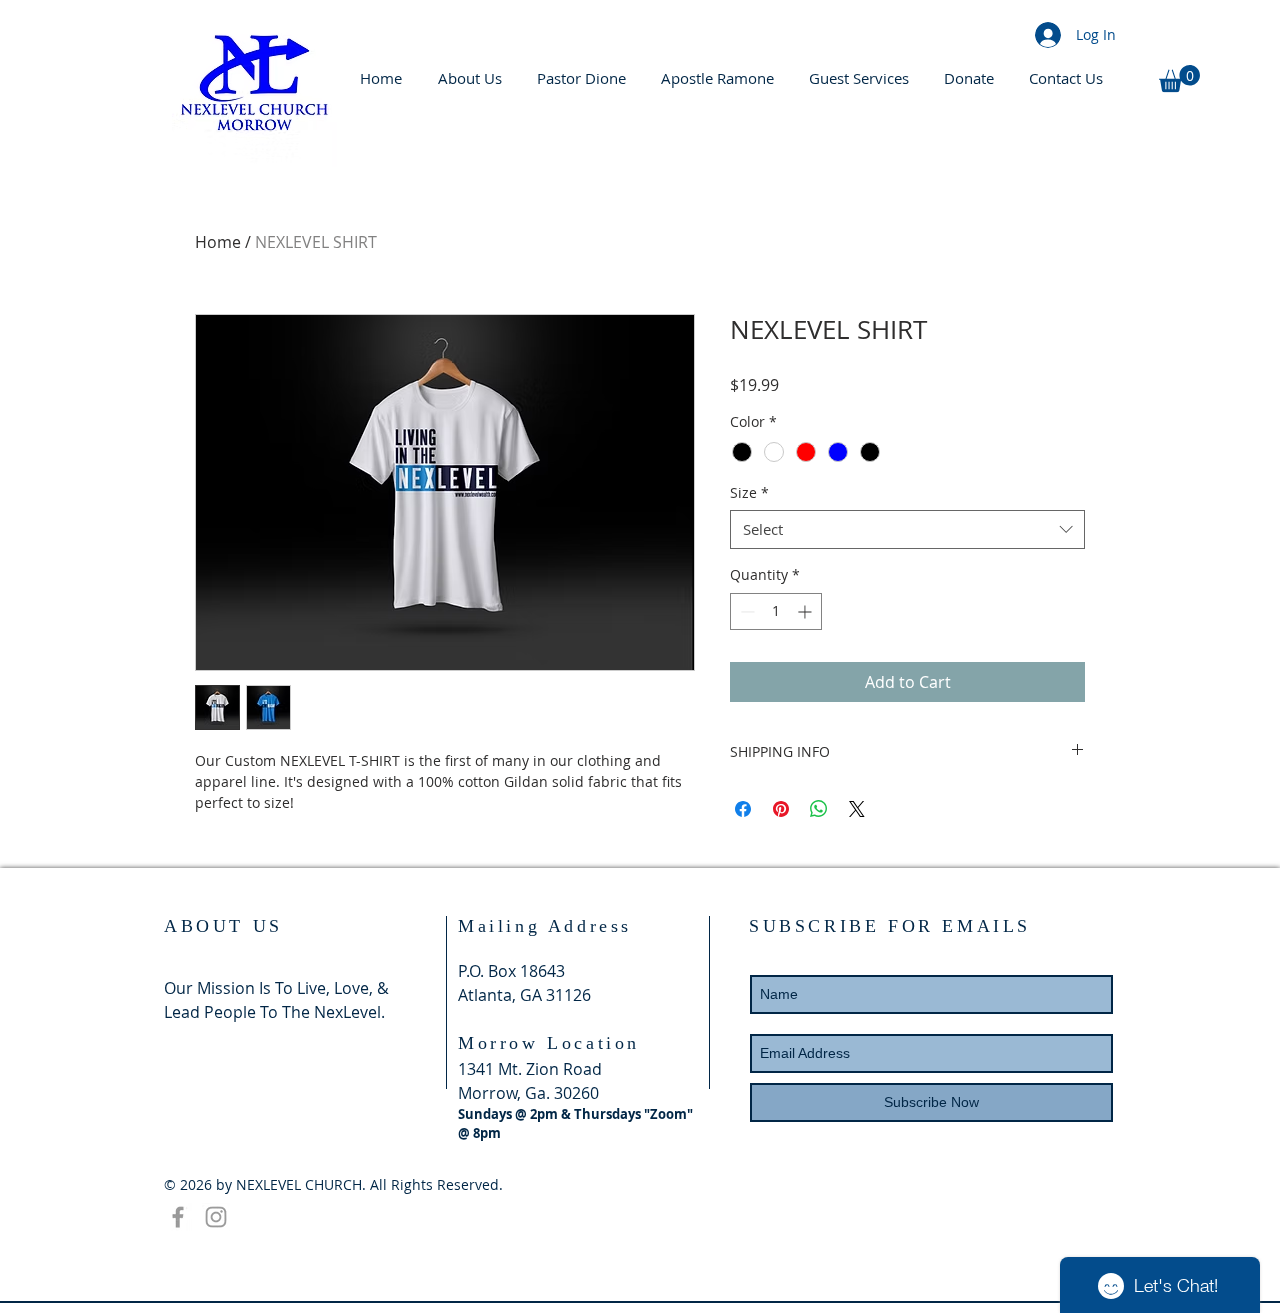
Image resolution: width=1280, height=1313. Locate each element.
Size (749, 492)
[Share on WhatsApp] (819, 809)
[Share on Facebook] (743, 809)
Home (218, 242)
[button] (1179, 78)
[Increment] (806, 611)
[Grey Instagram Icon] (216, 1217)
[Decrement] (745, 611)
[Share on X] (857, 809)
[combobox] (907, 529)
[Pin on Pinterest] (781, 809)
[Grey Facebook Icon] (178, 1217)
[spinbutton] (776, 611)
